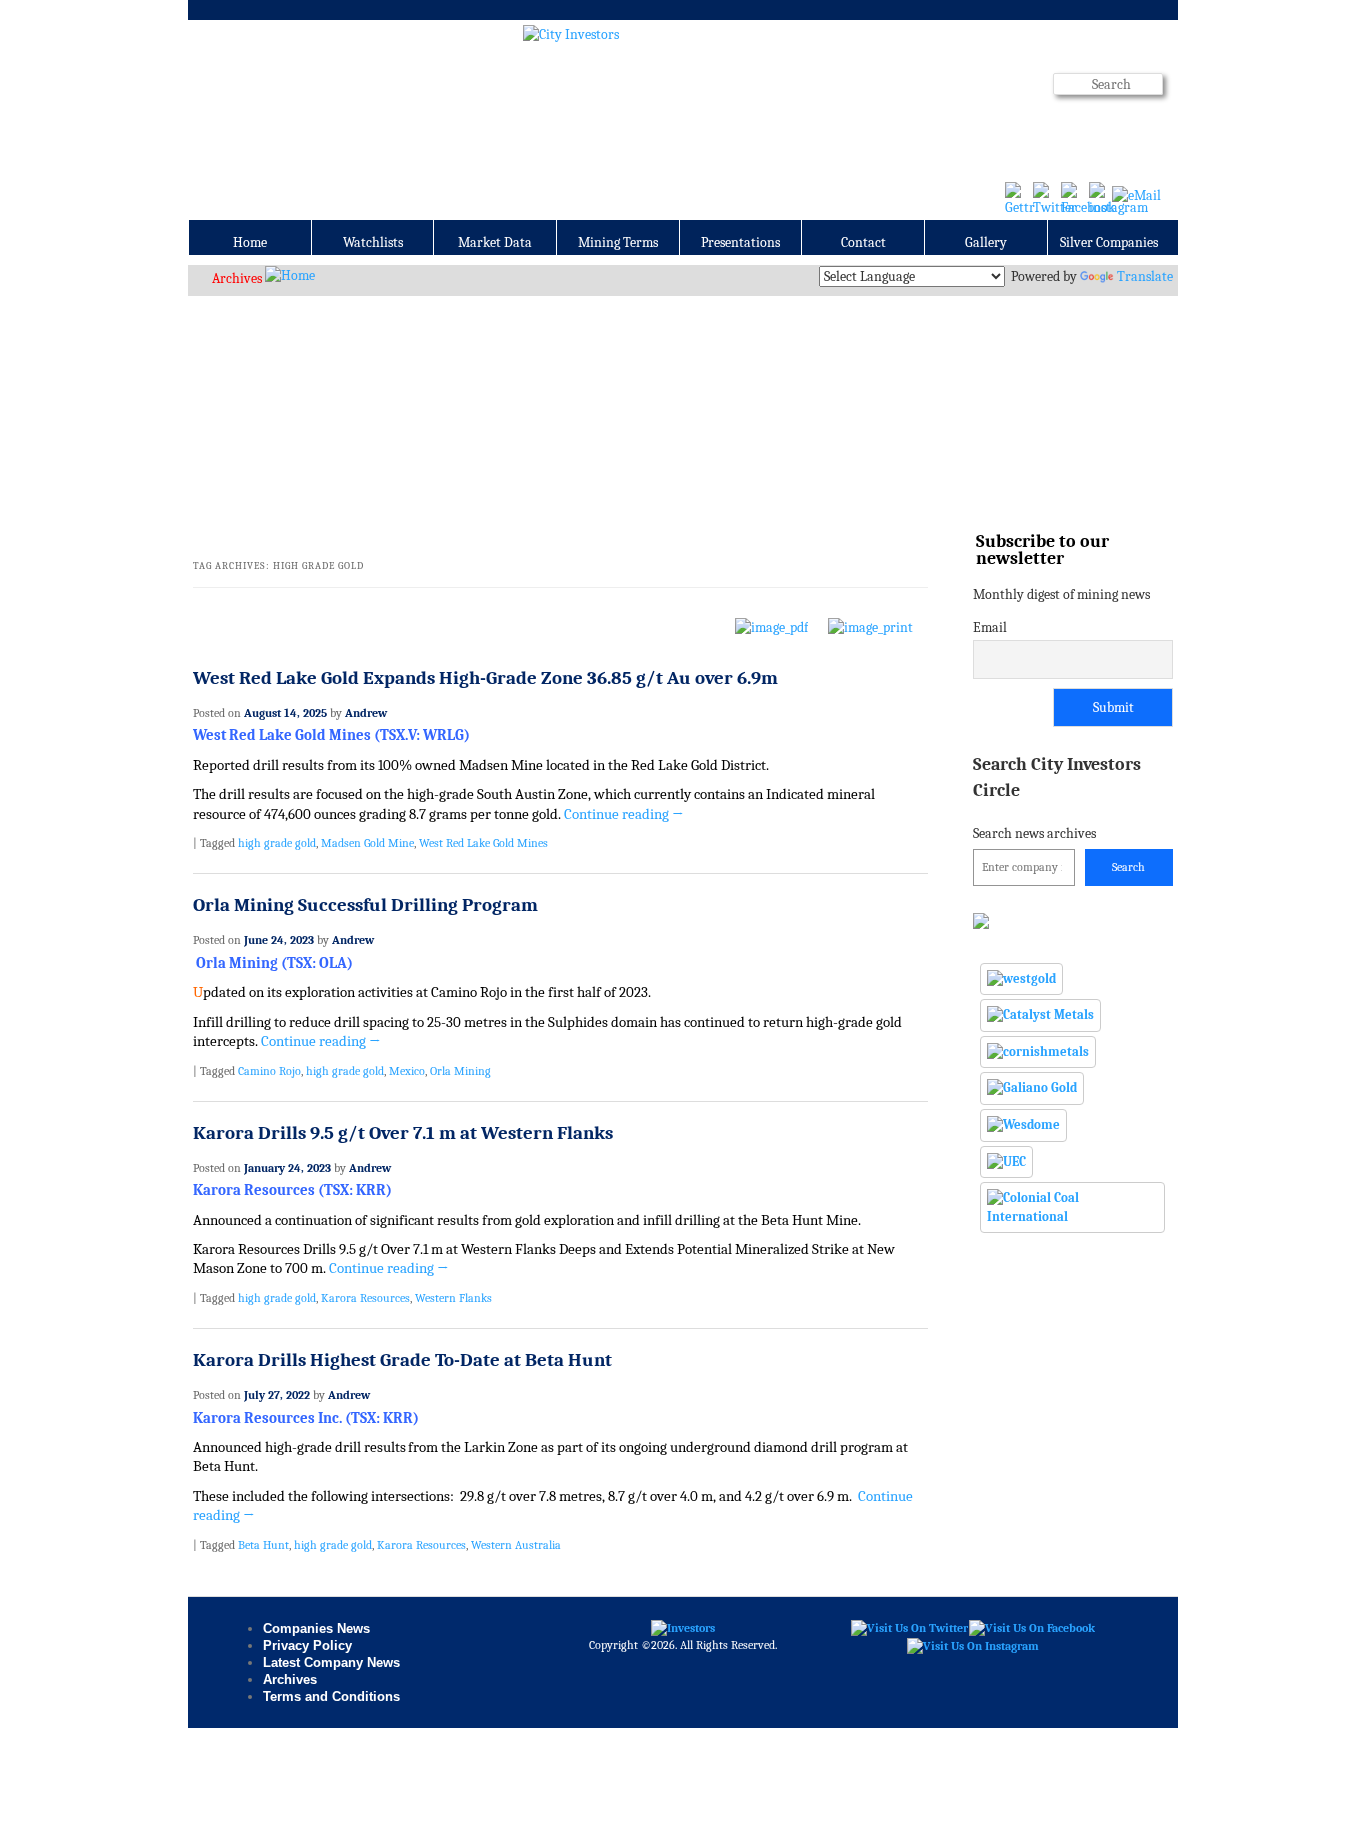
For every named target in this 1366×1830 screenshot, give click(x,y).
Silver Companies (1109, 242)
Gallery (986, 242)
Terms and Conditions (331, 1696)
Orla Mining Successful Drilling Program (365, 905)
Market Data (495, 242)
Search (1128, 867)
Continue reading (624, 814)
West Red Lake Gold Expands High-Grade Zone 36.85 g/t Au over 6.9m (485, 678)
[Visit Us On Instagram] (972, 1645)
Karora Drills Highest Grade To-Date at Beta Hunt (402, 1360)
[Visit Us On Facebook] (1031, 1628)
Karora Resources (365, 1298)
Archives (237, 278)
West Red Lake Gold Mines (483, 843)
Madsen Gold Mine (367, 843)
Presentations (740, 242)
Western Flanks (453, 1298)
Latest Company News (331, 1662)
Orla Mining (460, 1071)
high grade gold (277, 843)
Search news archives (1057, 797)
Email (990, 627)
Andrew (366, 713)
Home (250, 242)
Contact (863, 242)
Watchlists (373, 242)
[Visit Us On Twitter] (909, 1628)
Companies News (316, 1628)
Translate (1145, 276)
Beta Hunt (263, 1545)
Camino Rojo (269, 1071)
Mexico (407, 1071)
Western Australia (516, 1545)
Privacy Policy (307, 1645)
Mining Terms (618, 242)
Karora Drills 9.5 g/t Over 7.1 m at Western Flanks (403, 1133)
